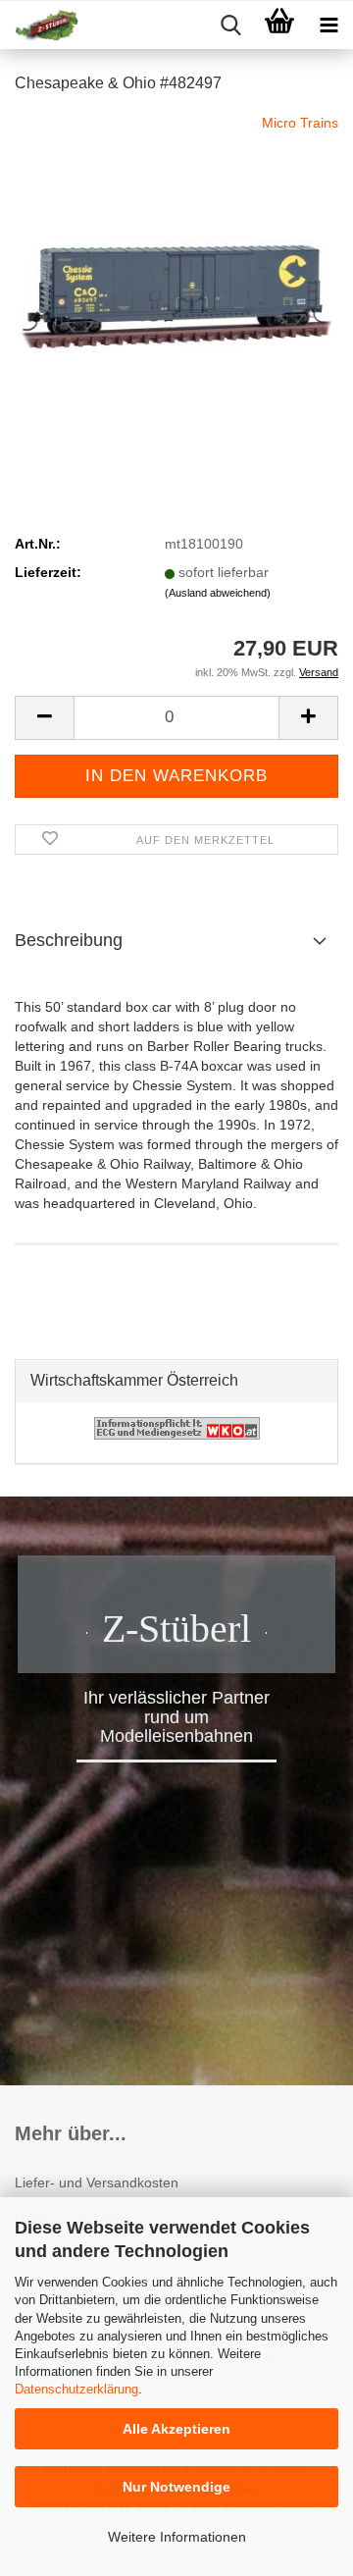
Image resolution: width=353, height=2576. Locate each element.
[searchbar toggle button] (230, 26)
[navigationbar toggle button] (328, 26)
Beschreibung (69, 940)
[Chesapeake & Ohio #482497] (176, 259)
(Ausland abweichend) (218, 593)
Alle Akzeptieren (176, 2429)
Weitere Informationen (177, 2537)
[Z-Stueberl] (39, 26)
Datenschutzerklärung (76, 2389)
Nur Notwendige (176, 2487)
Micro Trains (300, 123)
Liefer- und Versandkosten (97, 2182)
